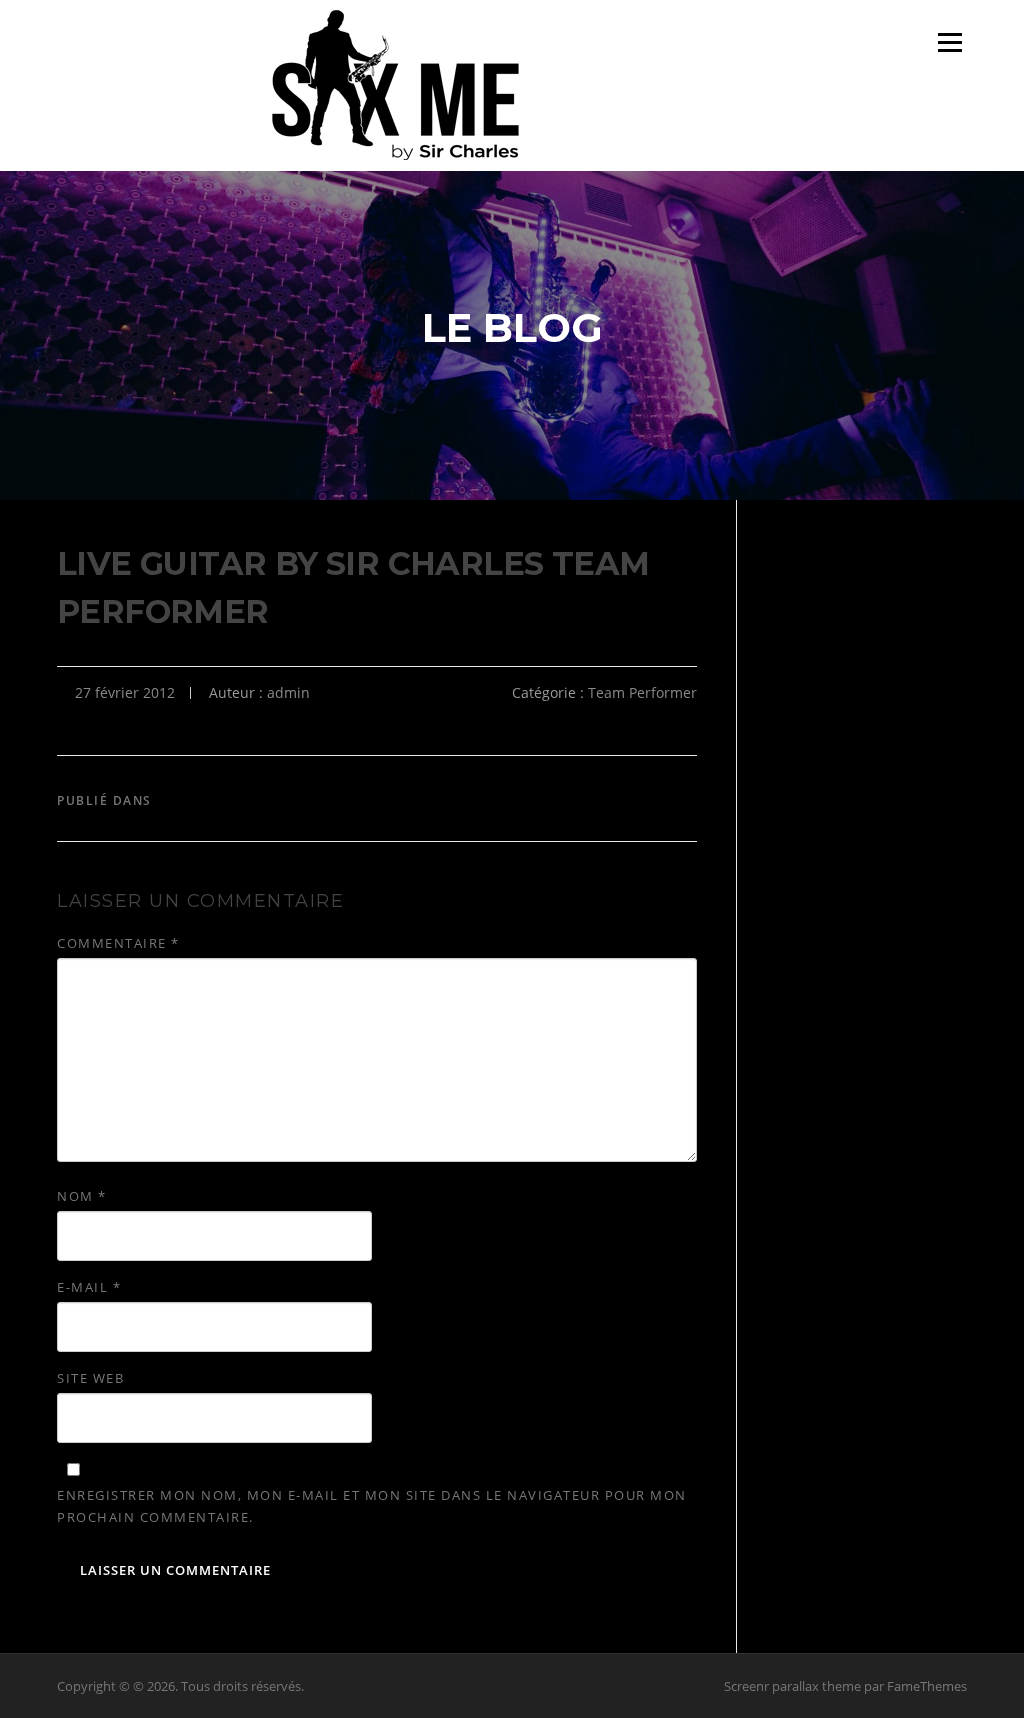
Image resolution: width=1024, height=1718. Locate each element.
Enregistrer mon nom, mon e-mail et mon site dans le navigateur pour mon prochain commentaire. (372, 1506)
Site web (90, 1378)
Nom (82, 1196)
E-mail (89, 1287)
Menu (949, 42)
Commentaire (118, 943)
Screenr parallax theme (792, 1686)
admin (288, 692)
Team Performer (642, 692)
